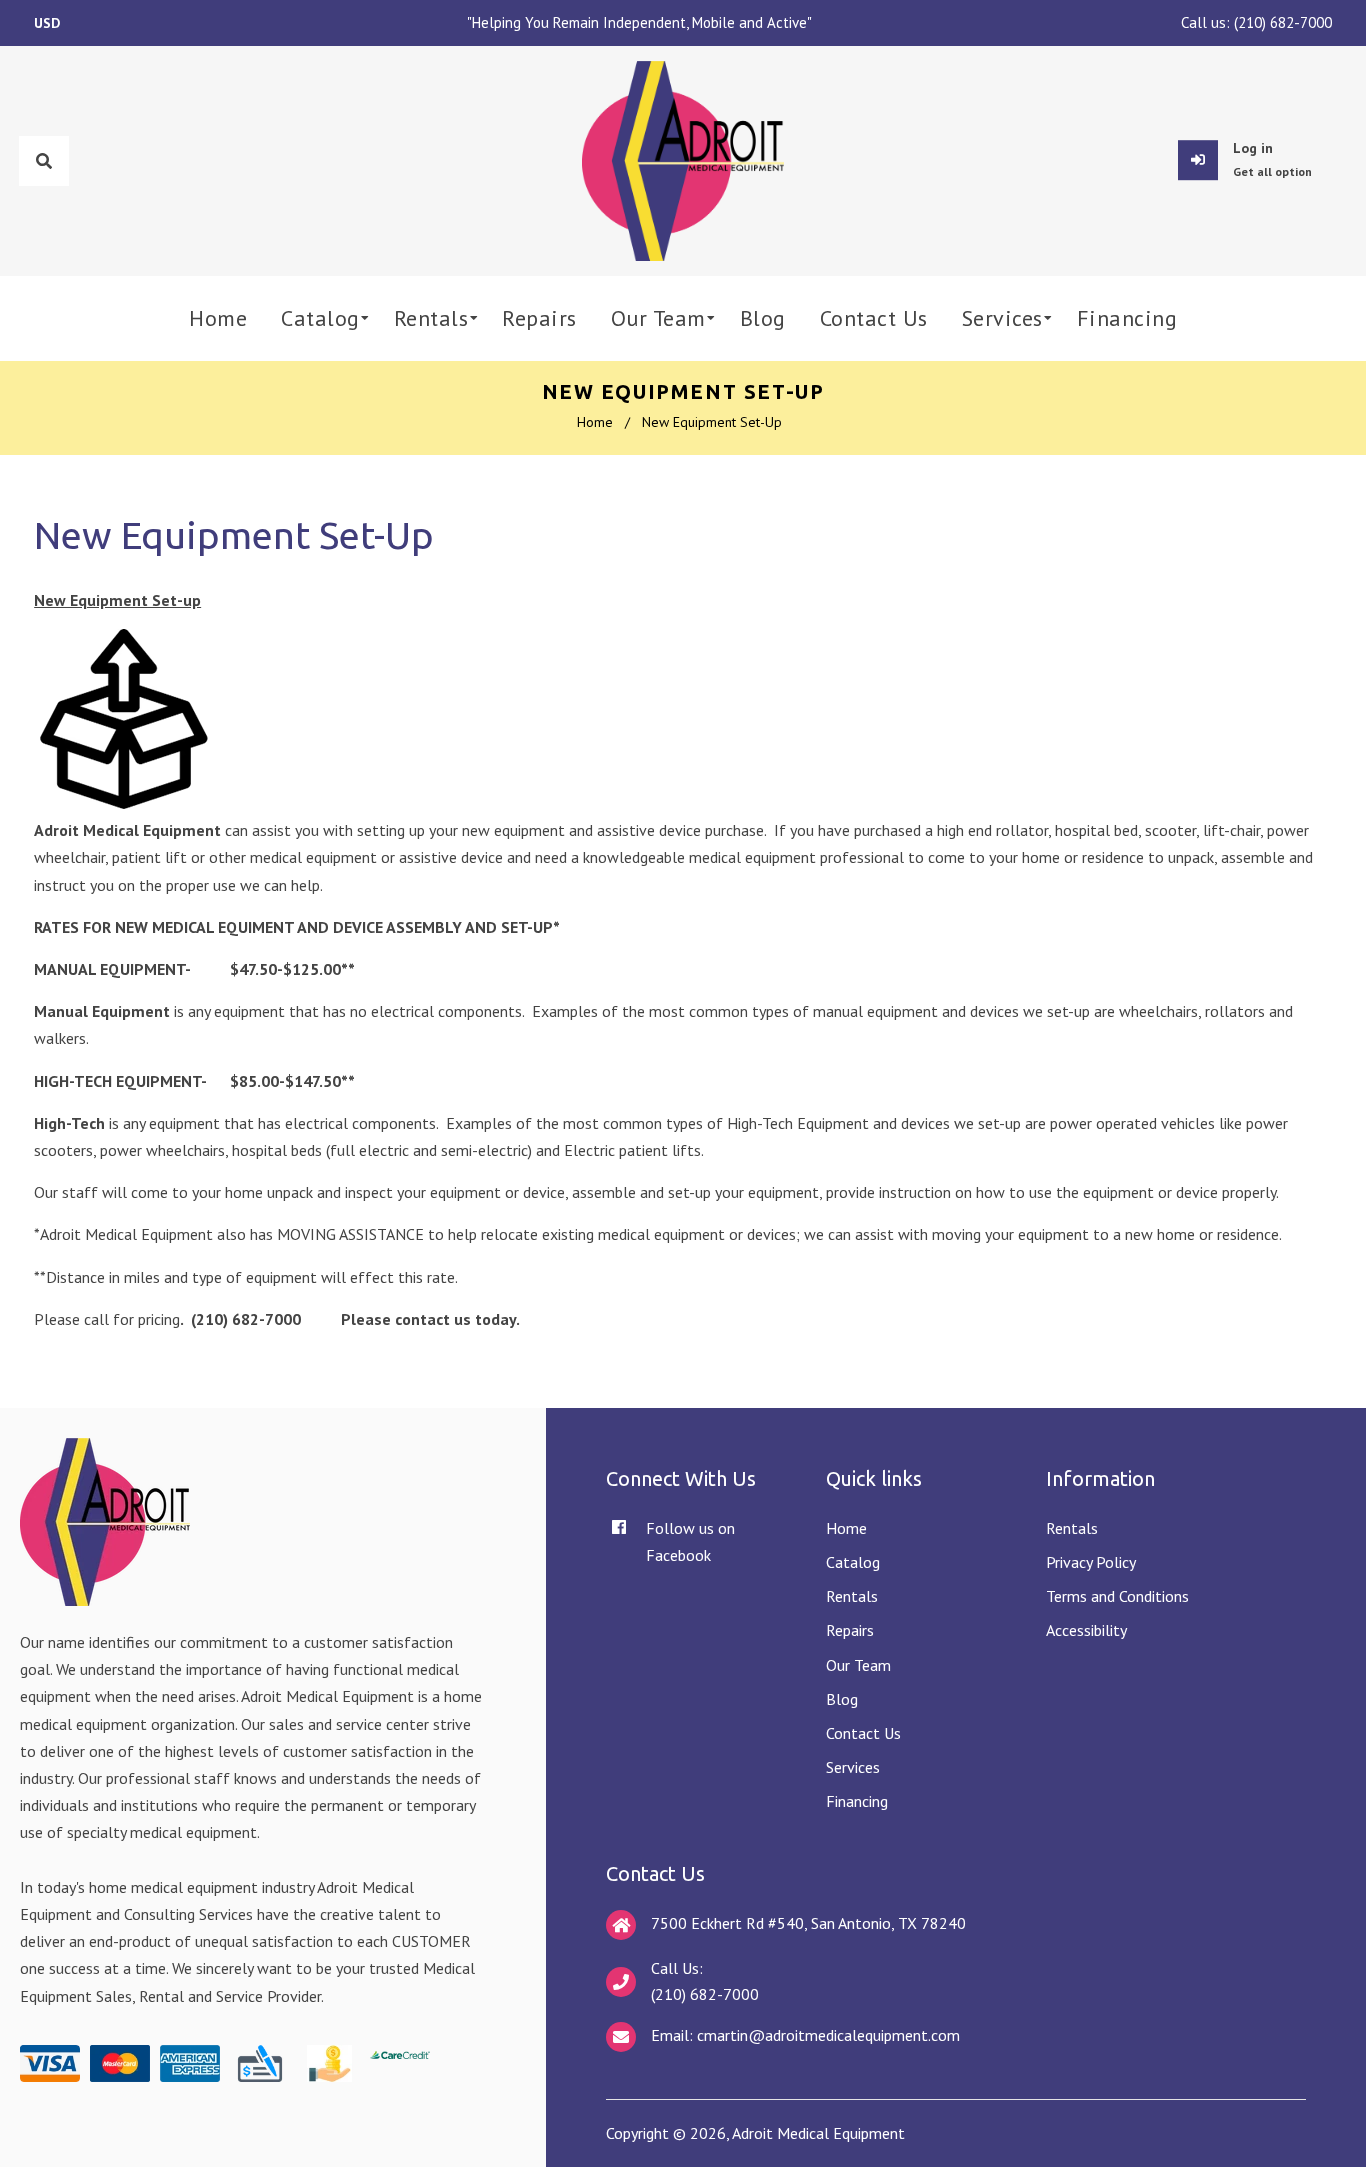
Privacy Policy (1091, 1562)
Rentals (852, 1596)
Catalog (853, 1562)
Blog (842, 1699)
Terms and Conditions (1117, 1596)
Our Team (858, 1665)
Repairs (850, 1630)
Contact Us (863, 1733)
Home (595, 422)
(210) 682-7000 (1283, 22)
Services (853, 1767)
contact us (433, 1319)
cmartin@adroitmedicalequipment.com (828, 2035)
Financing (857, 1801)
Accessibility (1086, 1630)
